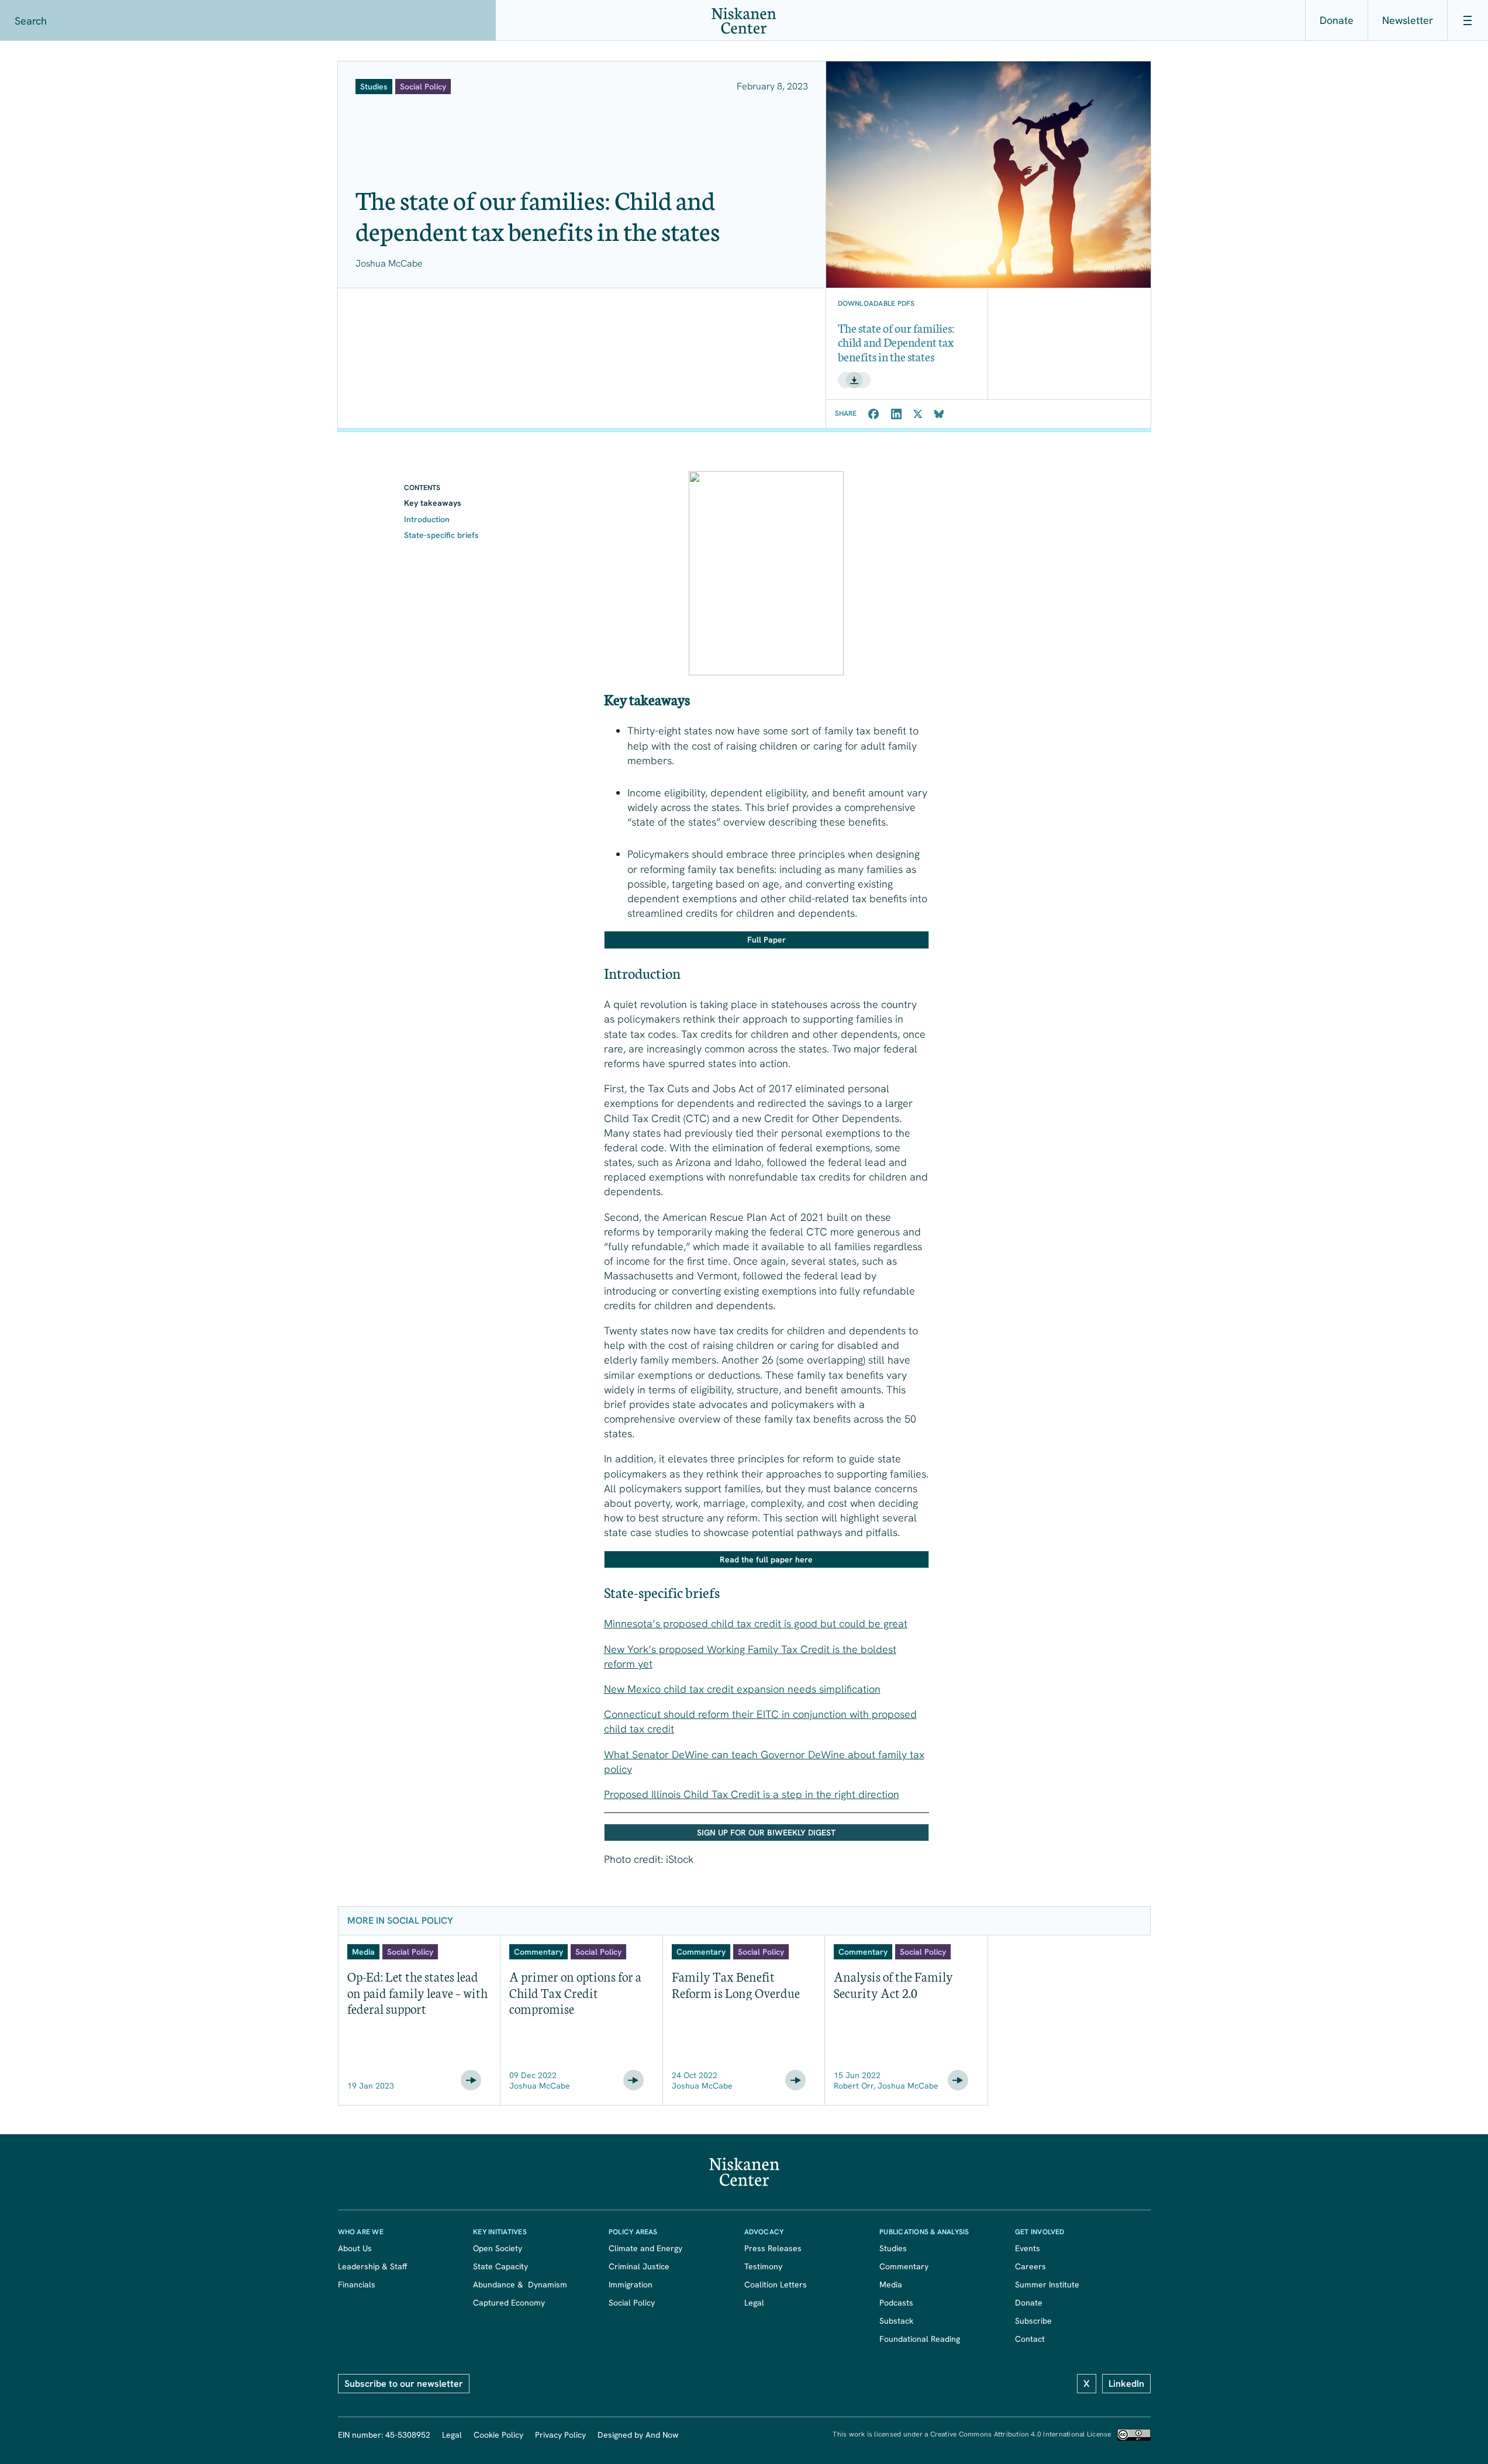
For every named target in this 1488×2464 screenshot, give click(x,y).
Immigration (631, 2284)
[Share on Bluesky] (939, 414)
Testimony (763, 2266)
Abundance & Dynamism (520, 2284)
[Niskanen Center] (744, 21)
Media (891, 2284)
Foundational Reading (920, 2339)
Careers (1030, 2266)
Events (1028, 2248)
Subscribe (1033, 2321)
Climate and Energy (645, 2248)
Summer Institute (1047, 2284)
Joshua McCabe (389, 263)
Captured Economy (509, 2303)
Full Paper (767, 940)
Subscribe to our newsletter (404, 2384)
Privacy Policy (560, 2435)
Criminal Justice (639, 2266)
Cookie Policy (498, 2435)
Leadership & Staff (372, 2266)
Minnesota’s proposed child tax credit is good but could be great (756, 1623)
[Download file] (854, 380)
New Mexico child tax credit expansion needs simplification (742, 1689)
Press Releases (773, 2248)
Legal (754, 2303)
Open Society (498, 2248)
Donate (1337, 20)
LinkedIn (1126, 2384)
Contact (1030, 2339)
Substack (896, 2321)
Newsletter (1408, 20)
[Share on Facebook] (874, 414)
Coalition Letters (776, 2284)
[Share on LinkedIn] (896, 414)
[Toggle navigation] (1468, 20)
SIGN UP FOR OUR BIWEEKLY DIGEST (766, 1833)
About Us (355, 2248)
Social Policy (632, 2303)
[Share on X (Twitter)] (918, 414)
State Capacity (500, 2266)
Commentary (904, 2266)
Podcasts (896, 2303)
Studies (893, 2248)
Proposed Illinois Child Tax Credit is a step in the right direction (752, 1794)
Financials (357, 2284)
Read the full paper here (766, 1559)
